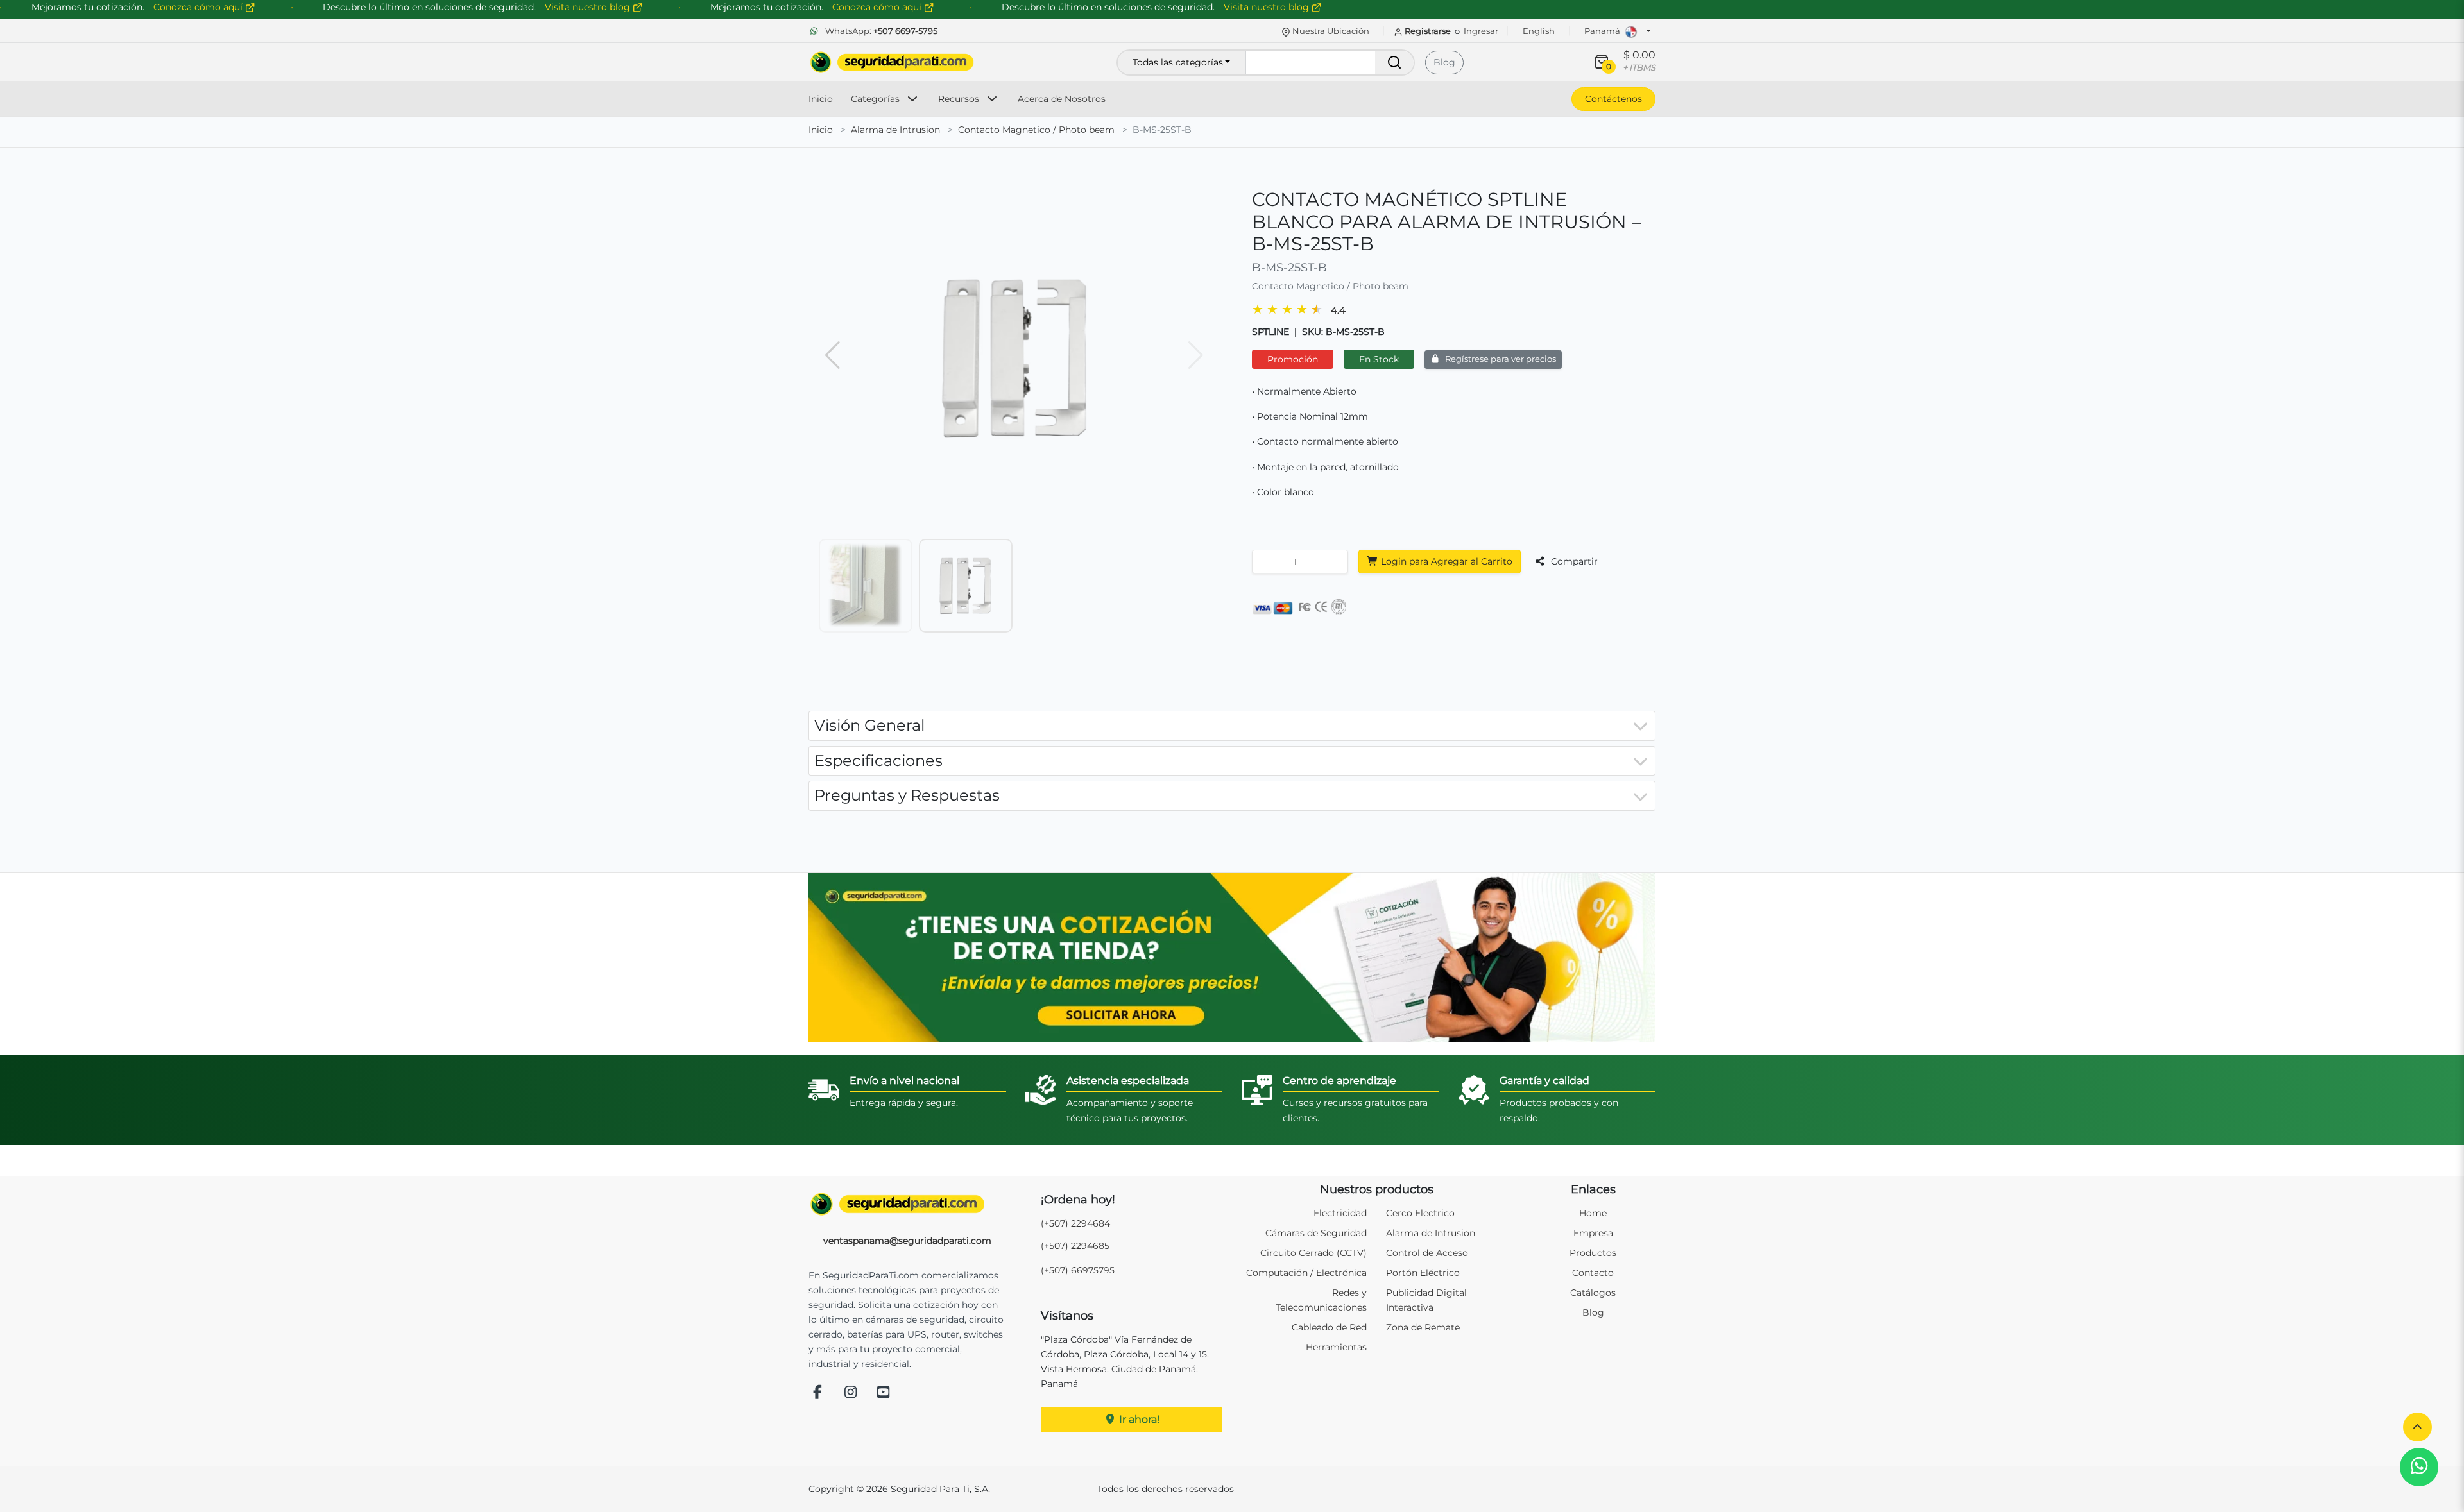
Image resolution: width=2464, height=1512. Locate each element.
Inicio (821, 99)
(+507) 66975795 (1078, 1270)
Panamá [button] (1603, 31)
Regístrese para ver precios (1500, 359)
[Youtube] (884, 1393)
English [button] (1539, 31)
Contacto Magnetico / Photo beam (1036, 130)
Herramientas (1336, 1347)
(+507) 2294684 (1075, 1223)
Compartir (1573, 561)
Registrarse (1428, 31)
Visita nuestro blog (1268, 7)
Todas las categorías (1178, 62)
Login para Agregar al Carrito (1445, 561)
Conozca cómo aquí (878, 7)
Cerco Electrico (1420, 1213)
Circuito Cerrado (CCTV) (1313, 1253)
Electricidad (1340, 1213)
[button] (2417, 1427)
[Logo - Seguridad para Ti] (892, 62)
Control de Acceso (1427, 1253)
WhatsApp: (880, 31)
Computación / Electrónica (1306, 1273)
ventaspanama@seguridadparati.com (907, 1241)
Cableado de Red (1329, 1327)
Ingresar (1481, 31)
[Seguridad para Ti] (907, 1204)
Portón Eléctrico (1423, 1273)
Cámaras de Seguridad (1316, 1233)
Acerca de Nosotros (1062, 99)
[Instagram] (851, 1393)
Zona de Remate (1423, 1327)
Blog (1444, 62)
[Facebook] (817, 1393)
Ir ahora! (1138, 1419)
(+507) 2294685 (1075, 1246)
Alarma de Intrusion (895, 130)
